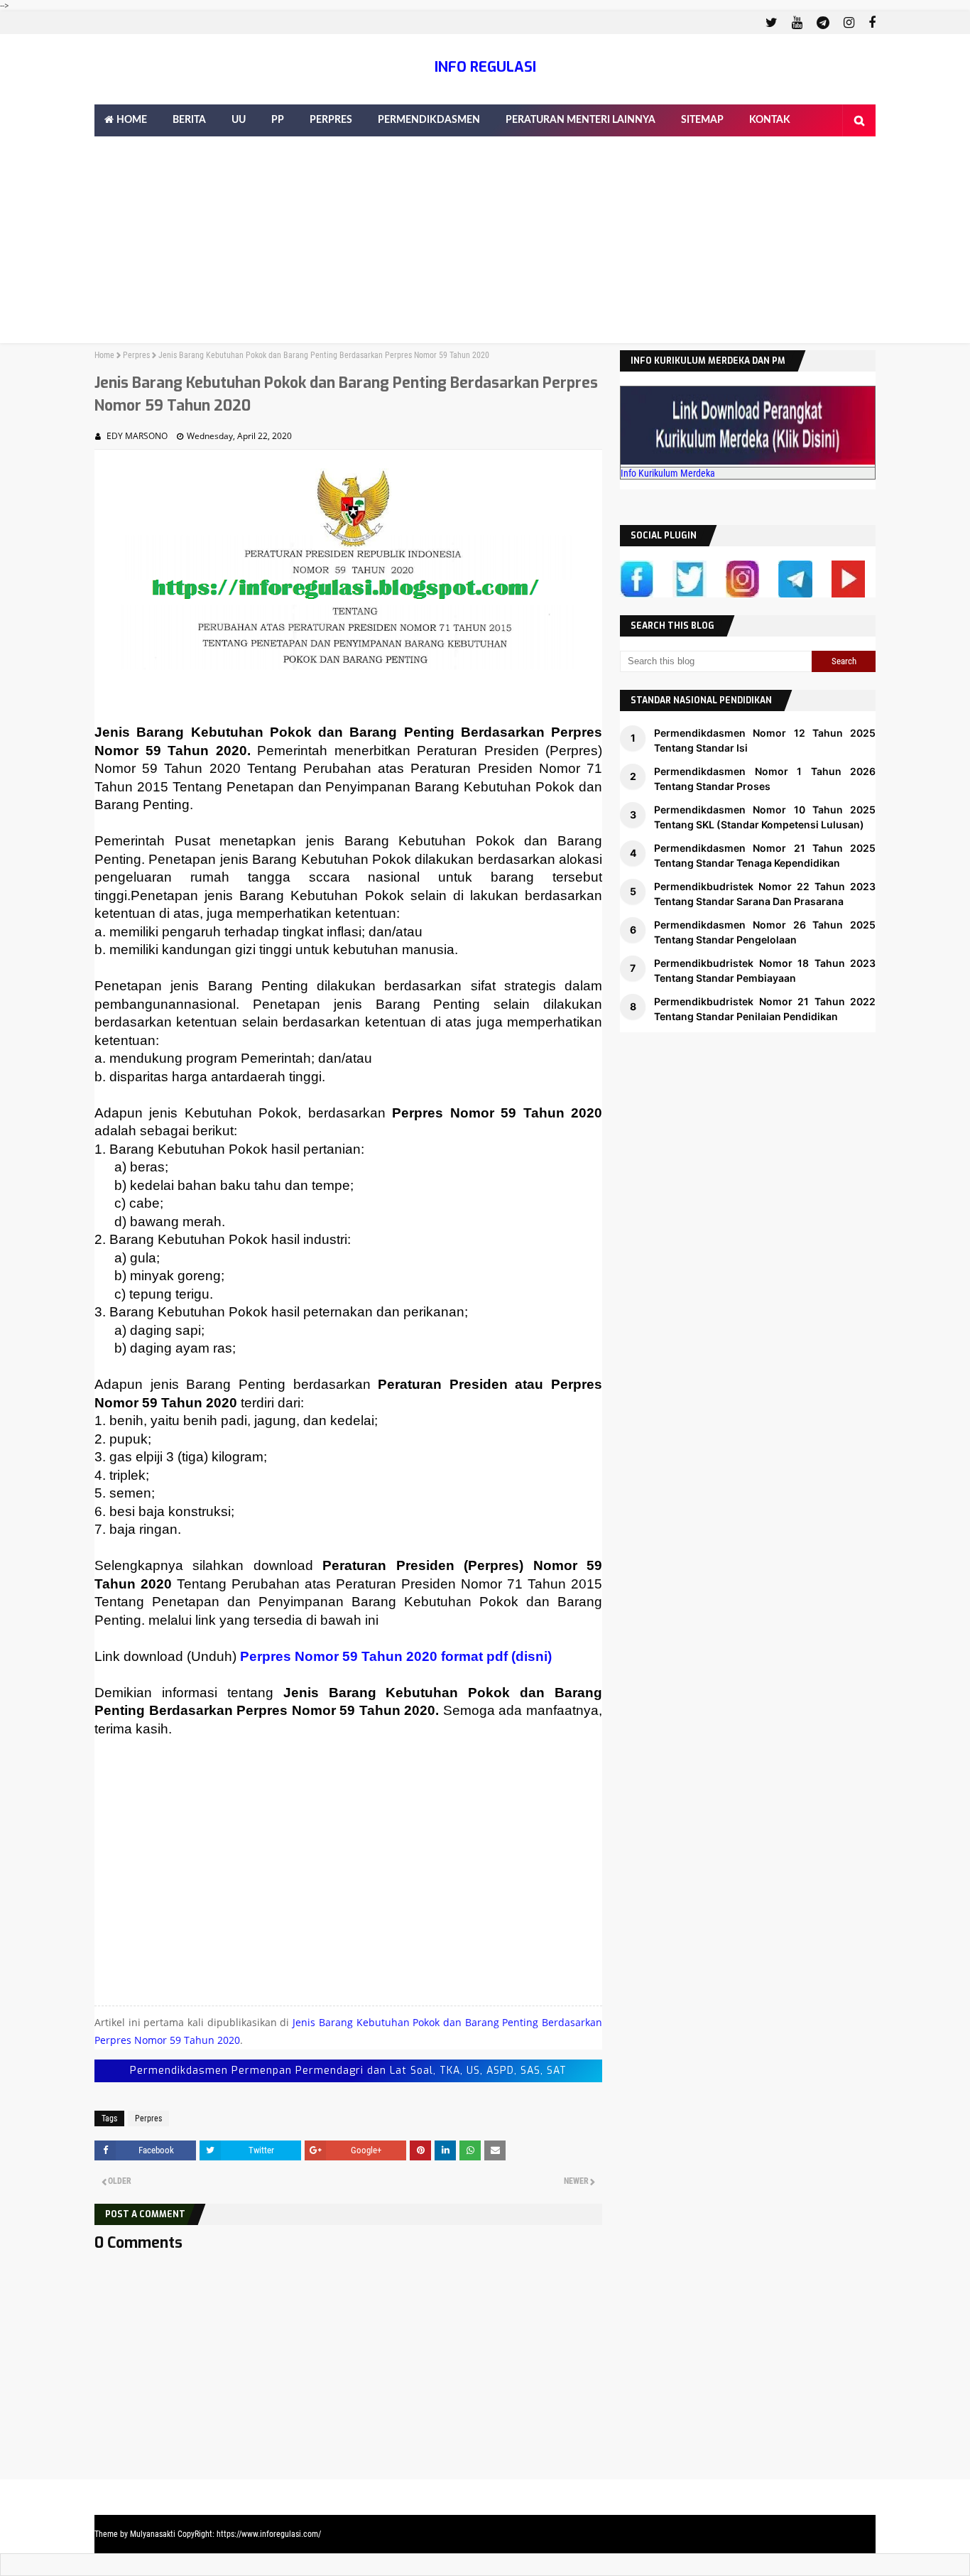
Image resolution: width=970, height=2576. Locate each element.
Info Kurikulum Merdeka (668, 473)
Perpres (136, 355)
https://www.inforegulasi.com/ (269, 2534)
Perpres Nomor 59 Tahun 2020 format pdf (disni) (396, 1656)
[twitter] (772, 23)
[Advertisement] (485, 244)
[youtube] (797, 23)
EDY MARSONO (137, 436)
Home (104, 355)
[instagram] (849, 23)
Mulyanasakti (153, 2534)
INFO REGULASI (485, 67)
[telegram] (823, 23)
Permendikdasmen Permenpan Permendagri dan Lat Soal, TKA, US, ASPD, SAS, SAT (348, 2071)
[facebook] (870, 23)
